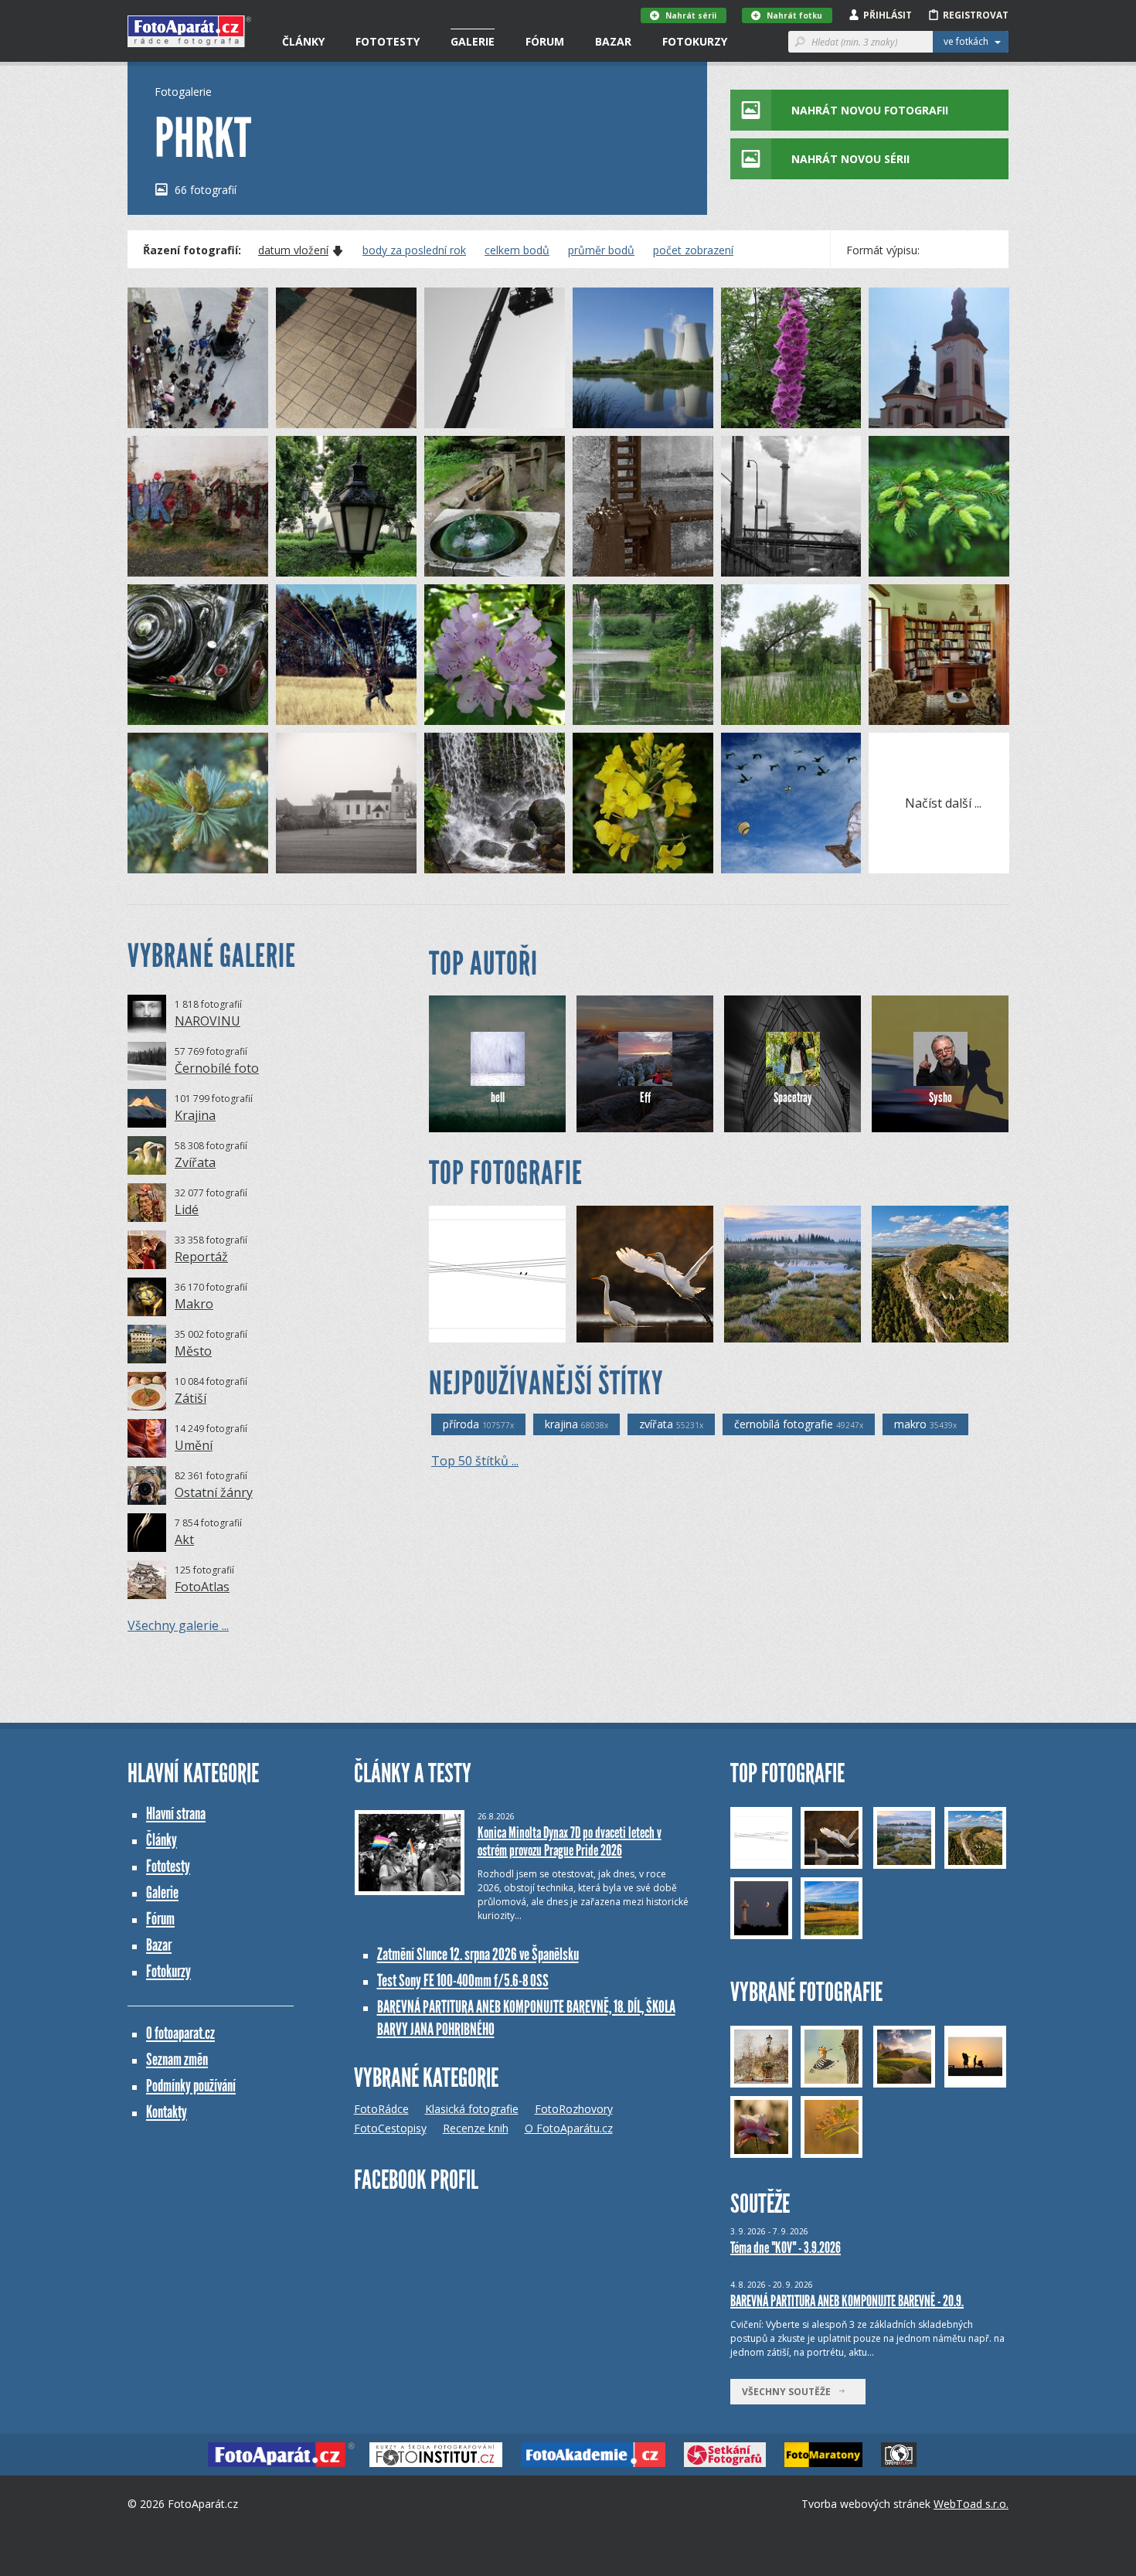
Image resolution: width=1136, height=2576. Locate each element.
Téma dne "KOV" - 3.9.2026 (786, 2248)
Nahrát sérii (691, 15)
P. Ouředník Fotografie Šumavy (806, 1331)
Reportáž (201, 1257)
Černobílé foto (217, 1068)
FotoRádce (381, 2109)
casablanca (481, 1331)
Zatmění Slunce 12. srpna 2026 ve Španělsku (478, 1954)
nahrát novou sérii (850, 159)
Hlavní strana (176, 1814)
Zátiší (190, 1398)
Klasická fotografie (472, 2109)
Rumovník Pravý (934, 1331)
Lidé (187, 1210)
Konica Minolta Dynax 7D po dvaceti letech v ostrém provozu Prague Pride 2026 (570, 1841)
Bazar (613, 41)
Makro (194, 1304)
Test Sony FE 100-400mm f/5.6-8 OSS (463, 1980)
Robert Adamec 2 (643, 1331)
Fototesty (388, 41)
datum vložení (293, 250)
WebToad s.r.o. (971, 2504)
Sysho (940, 1097)
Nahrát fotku (794, 15)
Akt (184, 1540)
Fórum (545, 41)
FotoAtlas (202, 1587)
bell (498, 1097)
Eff (645, 1097)
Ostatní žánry (214, 1492)
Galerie (473, 41)
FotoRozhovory (574, 2109)
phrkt (166, 416)
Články (303, 41)
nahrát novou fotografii (870, 110)
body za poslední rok (414, 250)
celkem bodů (517, 250)
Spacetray (793, 1097)
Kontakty (167, 2112)
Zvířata (195, 1162)
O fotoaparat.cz (180, 2033)
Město (193, 1351)
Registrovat (976, 15)
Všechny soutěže (790, 2392)
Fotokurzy (695, 41)
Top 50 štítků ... (475, 1461)
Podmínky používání (191, 2086)
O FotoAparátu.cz (569, 2128)
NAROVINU (207, 1021)
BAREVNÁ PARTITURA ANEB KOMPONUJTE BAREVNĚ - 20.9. (847, 2301)
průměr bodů (601, 250)
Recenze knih (476, 2128)
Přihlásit (888, 15)
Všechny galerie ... (178, 1625)
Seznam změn (177, 2059)
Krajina (195, 1115)
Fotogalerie (183, 92)
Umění (194, 1445)
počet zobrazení (693, 250)
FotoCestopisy (390, 2128)
